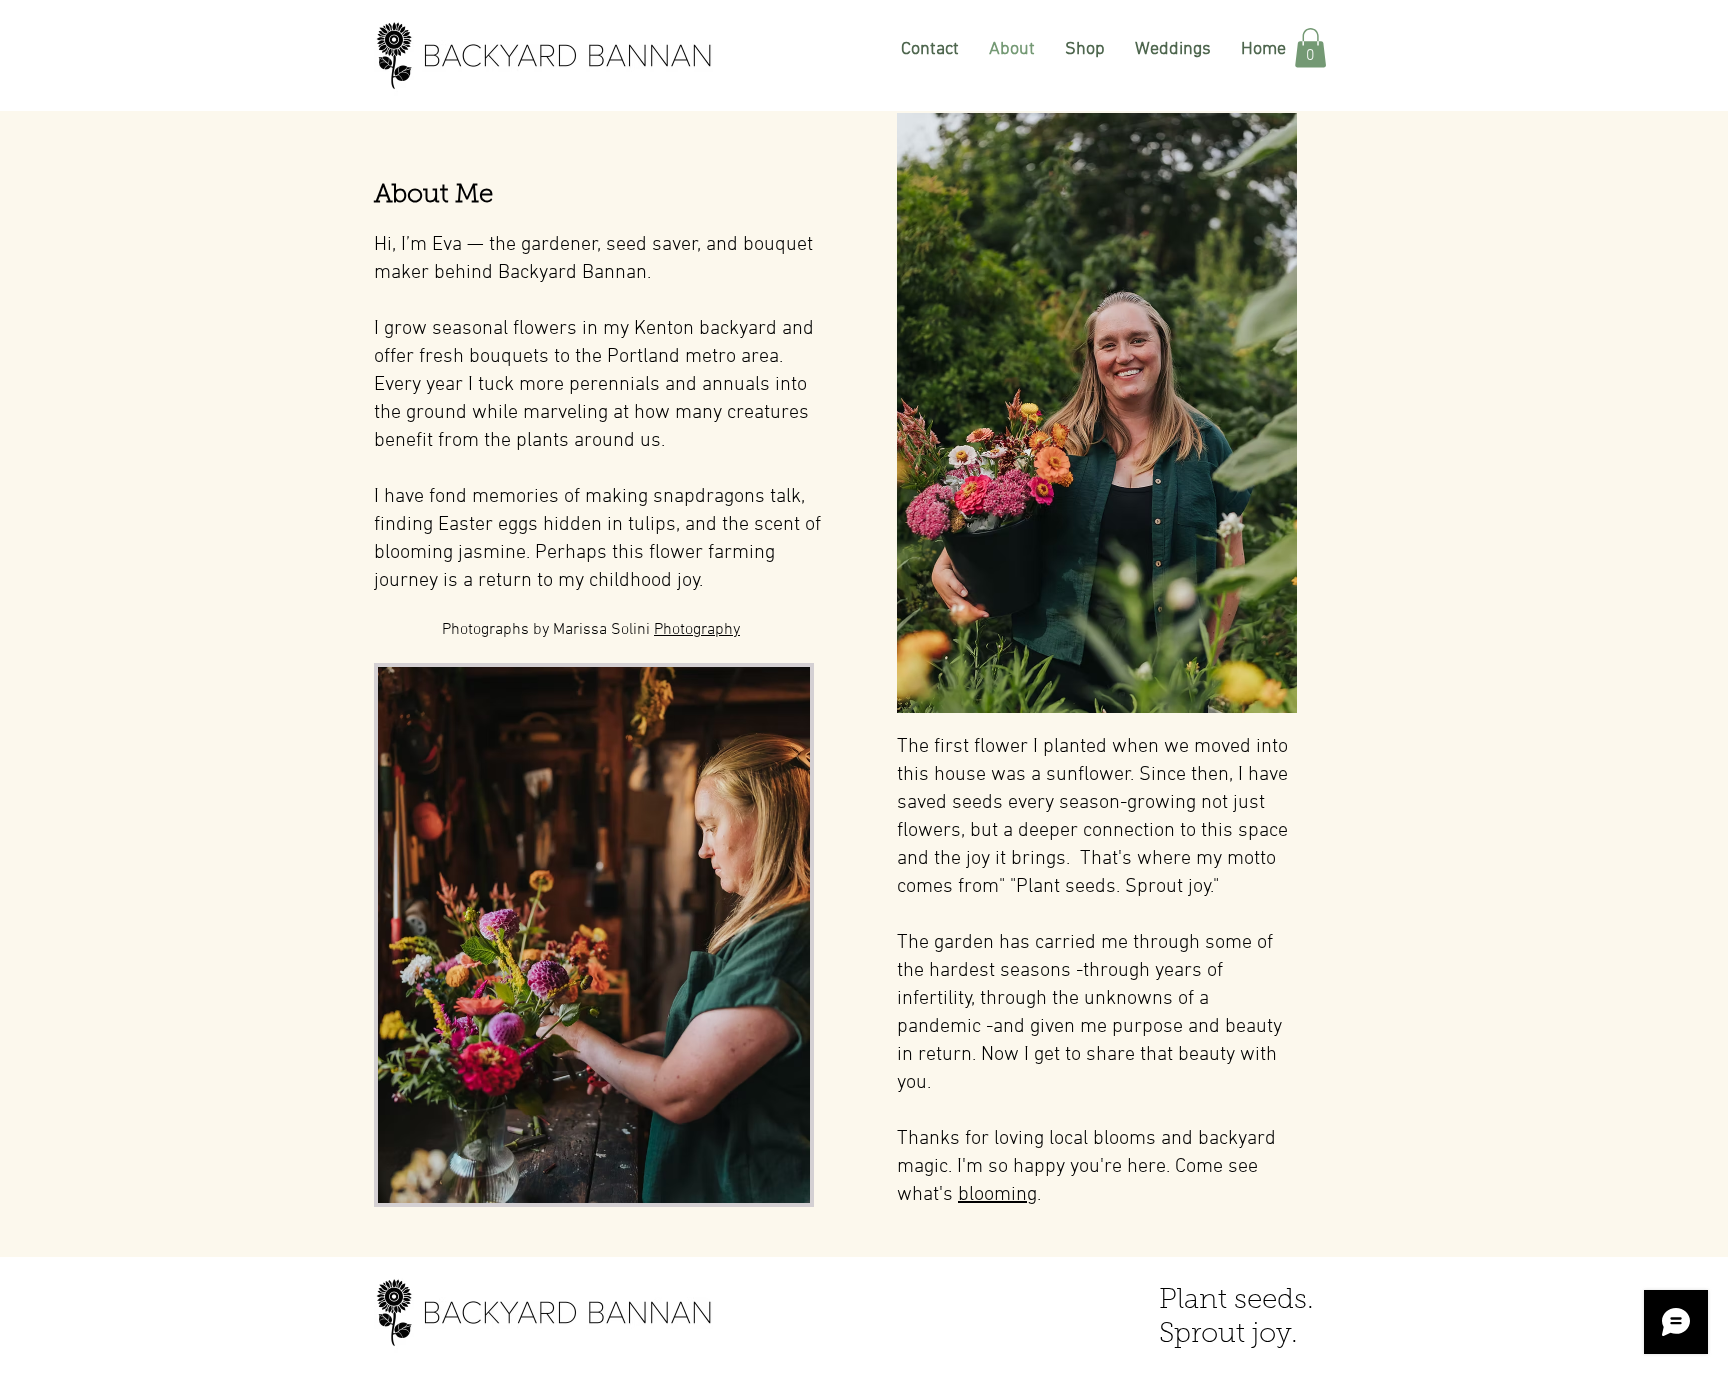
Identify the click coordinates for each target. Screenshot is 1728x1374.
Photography (697, 630)
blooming (997, 1195)
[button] (1310, 47)
